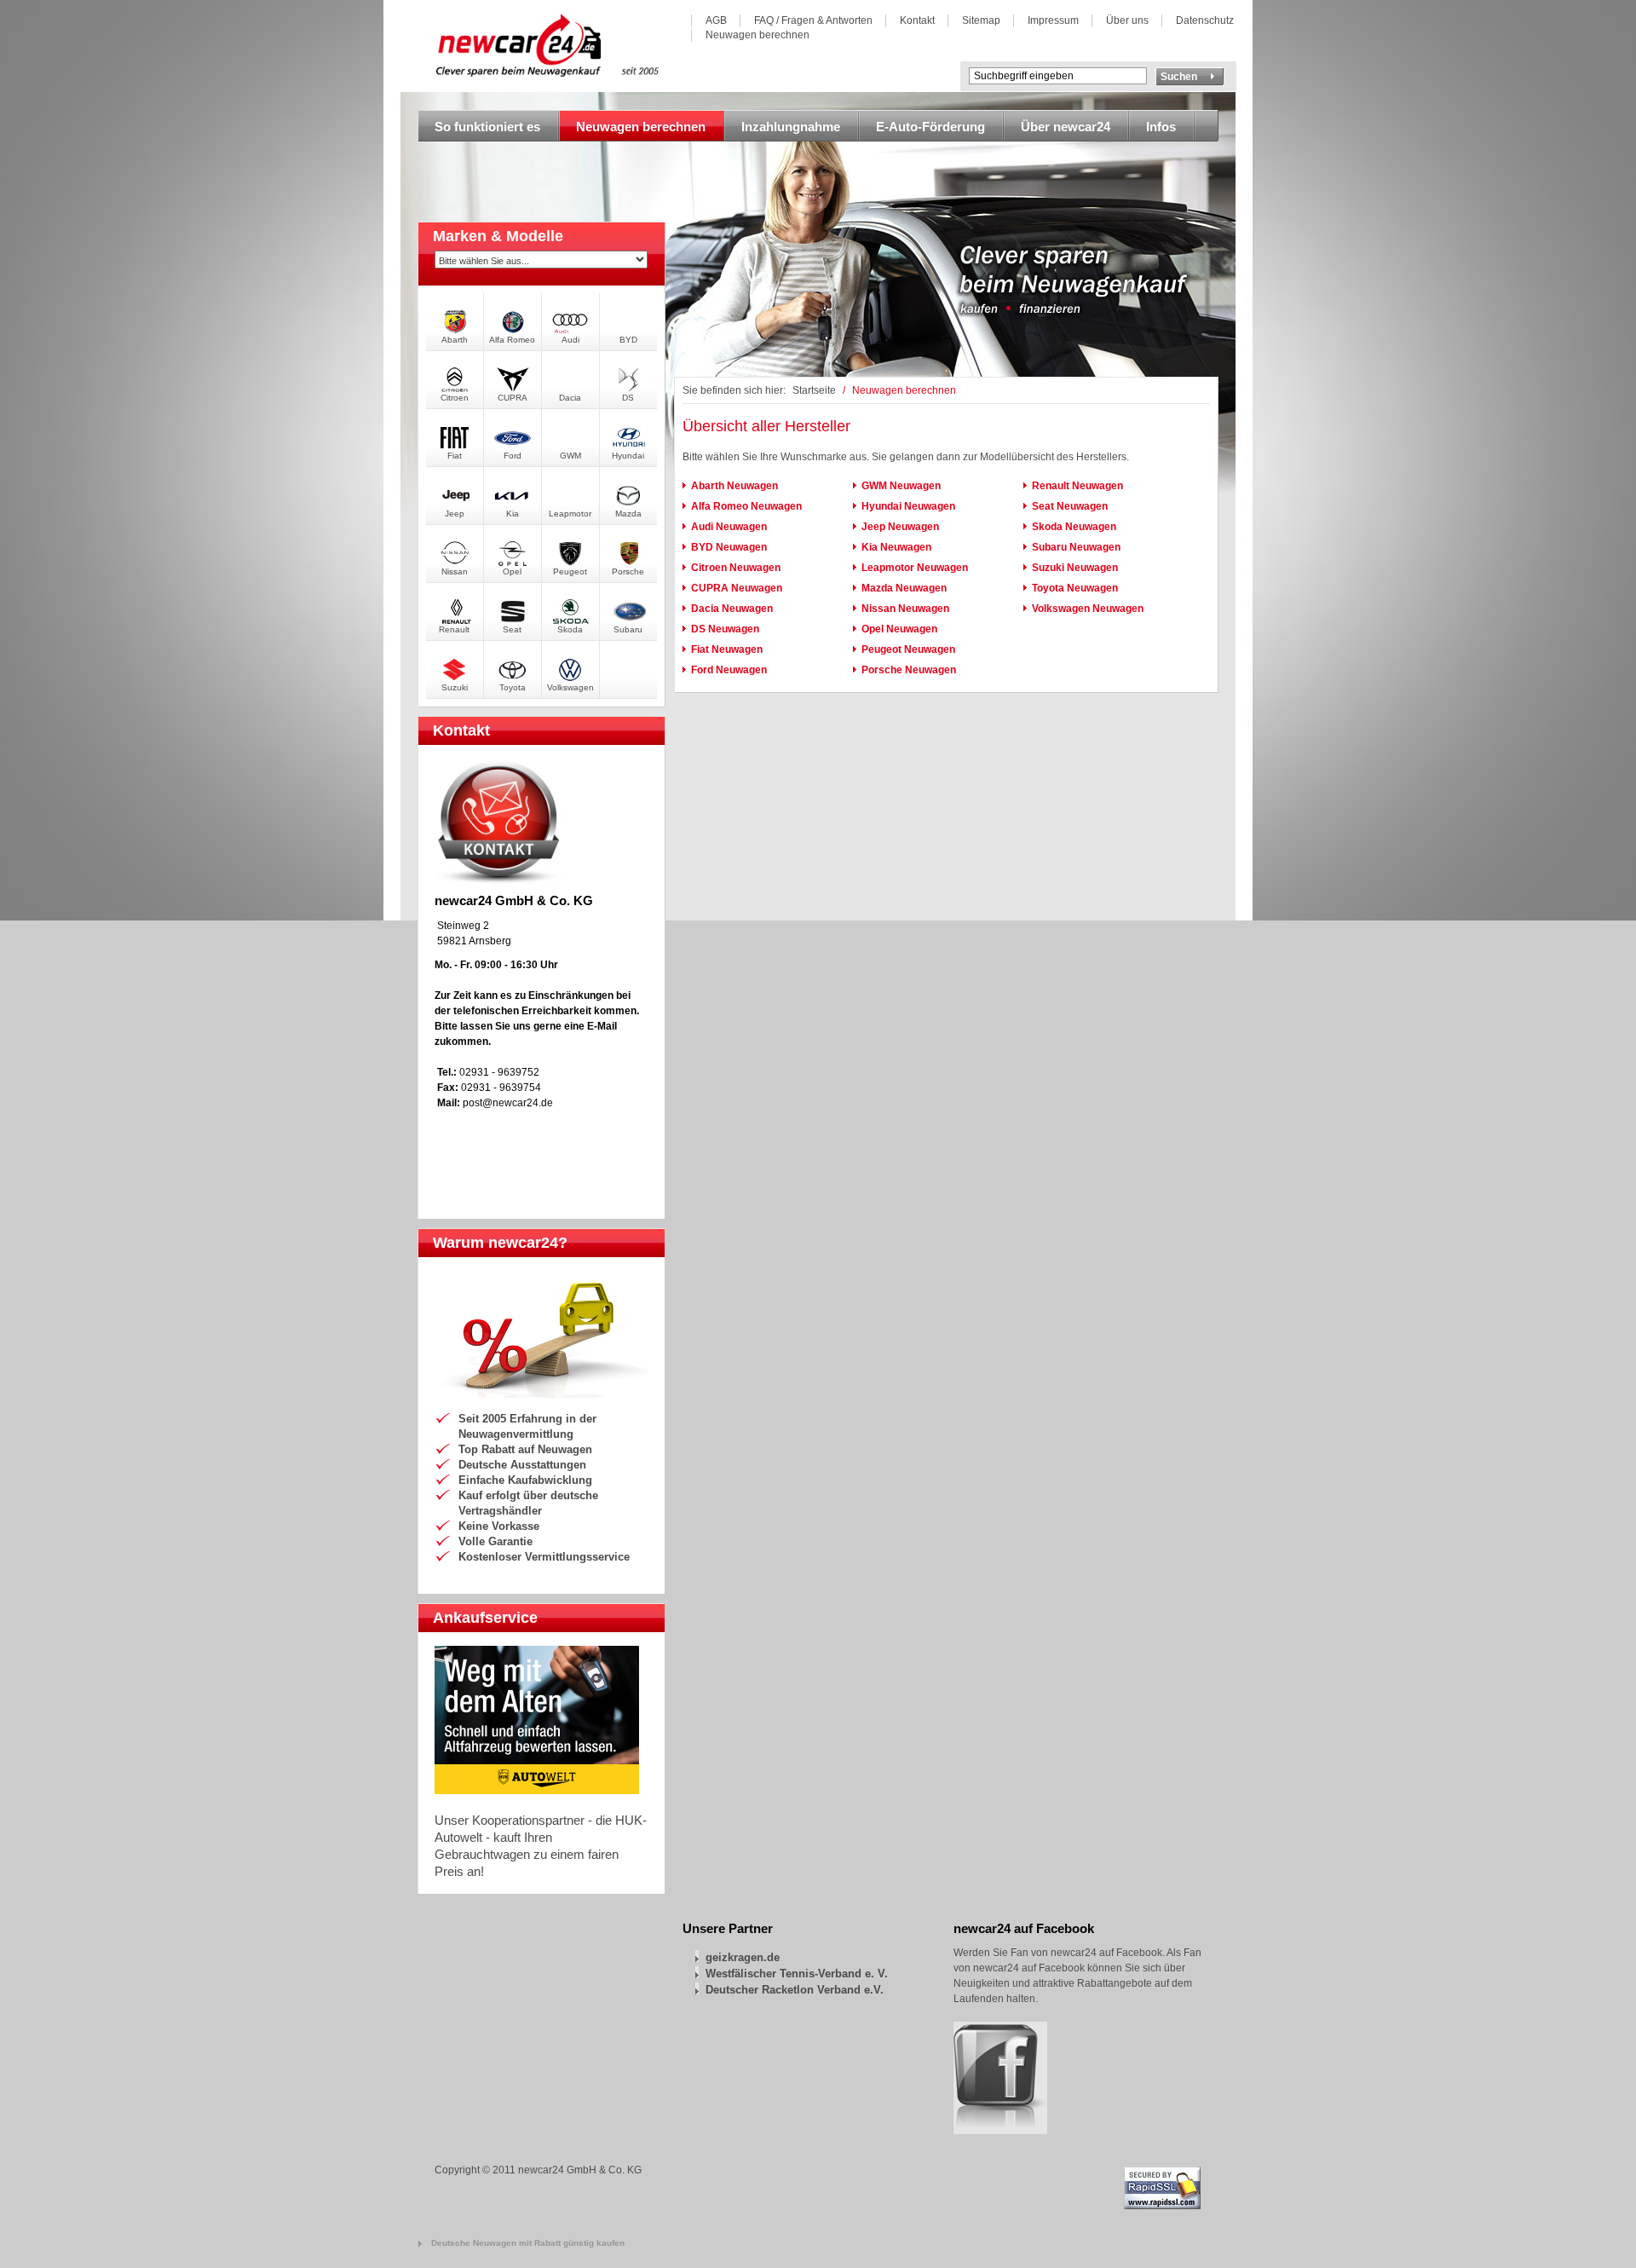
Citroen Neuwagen (736, 568)
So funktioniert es (487, 127)
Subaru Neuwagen (1076, 547)
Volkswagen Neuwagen (1088, 609)
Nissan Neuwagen (905, 609)
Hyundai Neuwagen (908, 506)
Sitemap (981, 20)
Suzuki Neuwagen (1075, 568)
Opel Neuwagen (899, 629)
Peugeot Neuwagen (908, 649)
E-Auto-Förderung (930, 127)
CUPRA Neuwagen (737, 588)
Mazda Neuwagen (904, 588)
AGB (716, 20)
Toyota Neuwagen (1075, 588)
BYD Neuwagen (729, 547)
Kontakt (917, 20)
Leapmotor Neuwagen (915, 568)
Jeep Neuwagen (900, 527)
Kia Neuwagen (896, 547)
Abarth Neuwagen (734, 486)
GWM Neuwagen (901, 486)
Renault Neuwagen (1077, 486)
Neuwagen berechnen (758, 35)
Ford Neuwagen (729, 670)
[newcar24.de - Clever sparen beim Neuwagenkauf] (552, 72)
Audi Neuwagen (729, 527)
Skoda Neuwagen (1074, 527)
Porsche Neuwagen (909, 670)
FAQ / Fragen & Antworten (813, 20)
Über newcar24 (1066, 127)
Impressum (1053, 20)
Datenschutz (1205, 20)
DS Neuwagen (725, 629)
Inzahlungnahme (791, 127)
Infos (1161, 127)
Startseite (814, 390)
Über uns (1127, 20)
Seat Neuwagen (1070, 506)
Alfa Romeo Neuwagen (746, 506)
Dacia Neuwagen (732, 609)
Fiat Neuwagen (727, 649)
